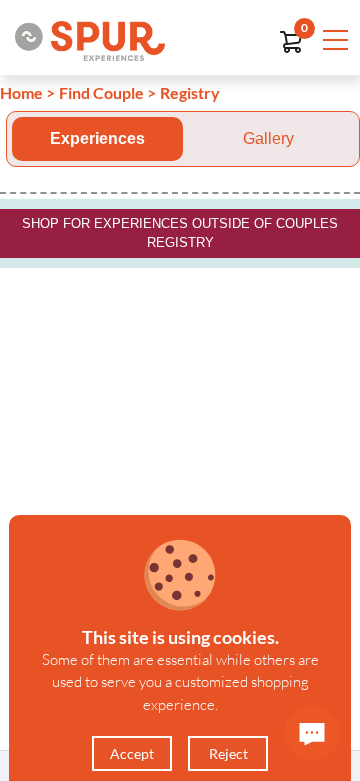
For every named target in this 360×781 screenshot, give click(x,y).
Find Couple (101, 92)
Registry (190, 92)
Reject (228, 753)
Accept (132, 753)
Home (21, 92)
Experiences (97, 138)
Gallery (268, 138)
